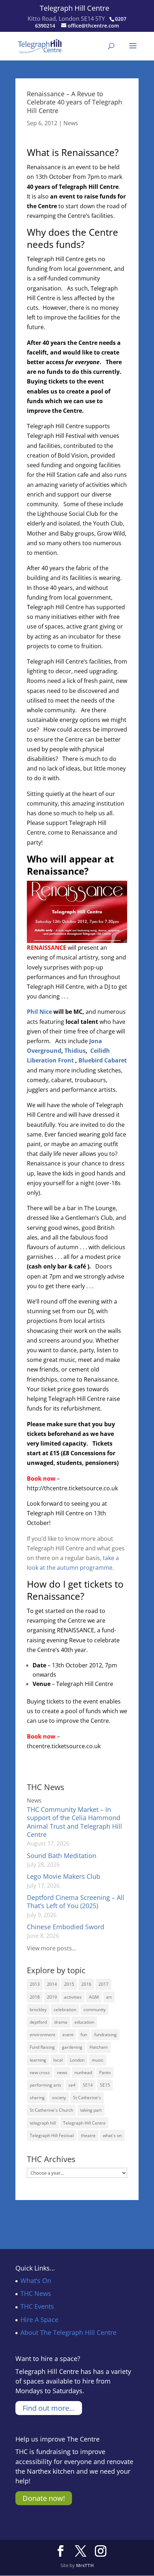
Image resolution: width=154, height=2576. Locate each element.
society (59, 2098)
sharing (37, 2098)
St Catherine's (87, 2098)
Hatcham (99, 2047)
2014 (52, 1984)
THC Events (37, 2306)
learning (38, 2060)
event (68, 2035)
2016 (86, 1984)
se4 (72, 2085)
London (77, 2060)
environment (42, 2035)
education (84, 2022)
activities (73, 1997)
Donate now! (44, 2498)
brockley (38, 2010)
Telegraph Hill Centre (74, 8)
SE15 (105, 2085)
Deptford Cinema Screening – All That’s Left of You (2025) (76, 1902)
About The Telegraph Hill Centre (68, 2332)
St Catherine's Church (51, 2110)
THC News (36, 2293)
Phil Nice (39, 1012)
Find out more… (49, 2408)
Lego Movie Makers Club (64, 1876)
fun (84, 2035)
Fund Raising (42, 2047)
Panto (105, 2072)
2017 (104, 1984)
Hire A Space (39, 2320)
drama (61, 2022)
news (62, 2072)
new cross (40, 2072)
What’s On (36, 2281)
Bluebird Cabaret (103, 1060)
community (95, 2010)
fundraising (105, 2035)
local (58, 2060)
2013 (35, 1984)
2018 (35, 1997)
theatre (88, 2135)
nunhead (83, 2072)
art (109, 1997)
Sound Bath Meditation (62, 1856)
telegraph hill (43, 2123)
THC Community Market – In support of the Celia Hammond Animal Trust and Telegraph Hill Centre (74, 1822)
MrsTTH (85, 2565)
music (98, 2060)
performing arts (45, 2085)
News (71, 123)
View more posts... (52, 1948)
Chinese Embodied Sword (66, 1927)
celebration (65, 2010)
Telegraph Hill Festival (52, 2135)
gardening (72, 2047)
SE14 (88, 2085)
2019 (52, 1997)
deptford (38, 2022)
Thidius (75, 1051)
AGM (94, 1997)
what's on (112, 2135)
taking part (91, 2110)
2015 (69, 1984)
